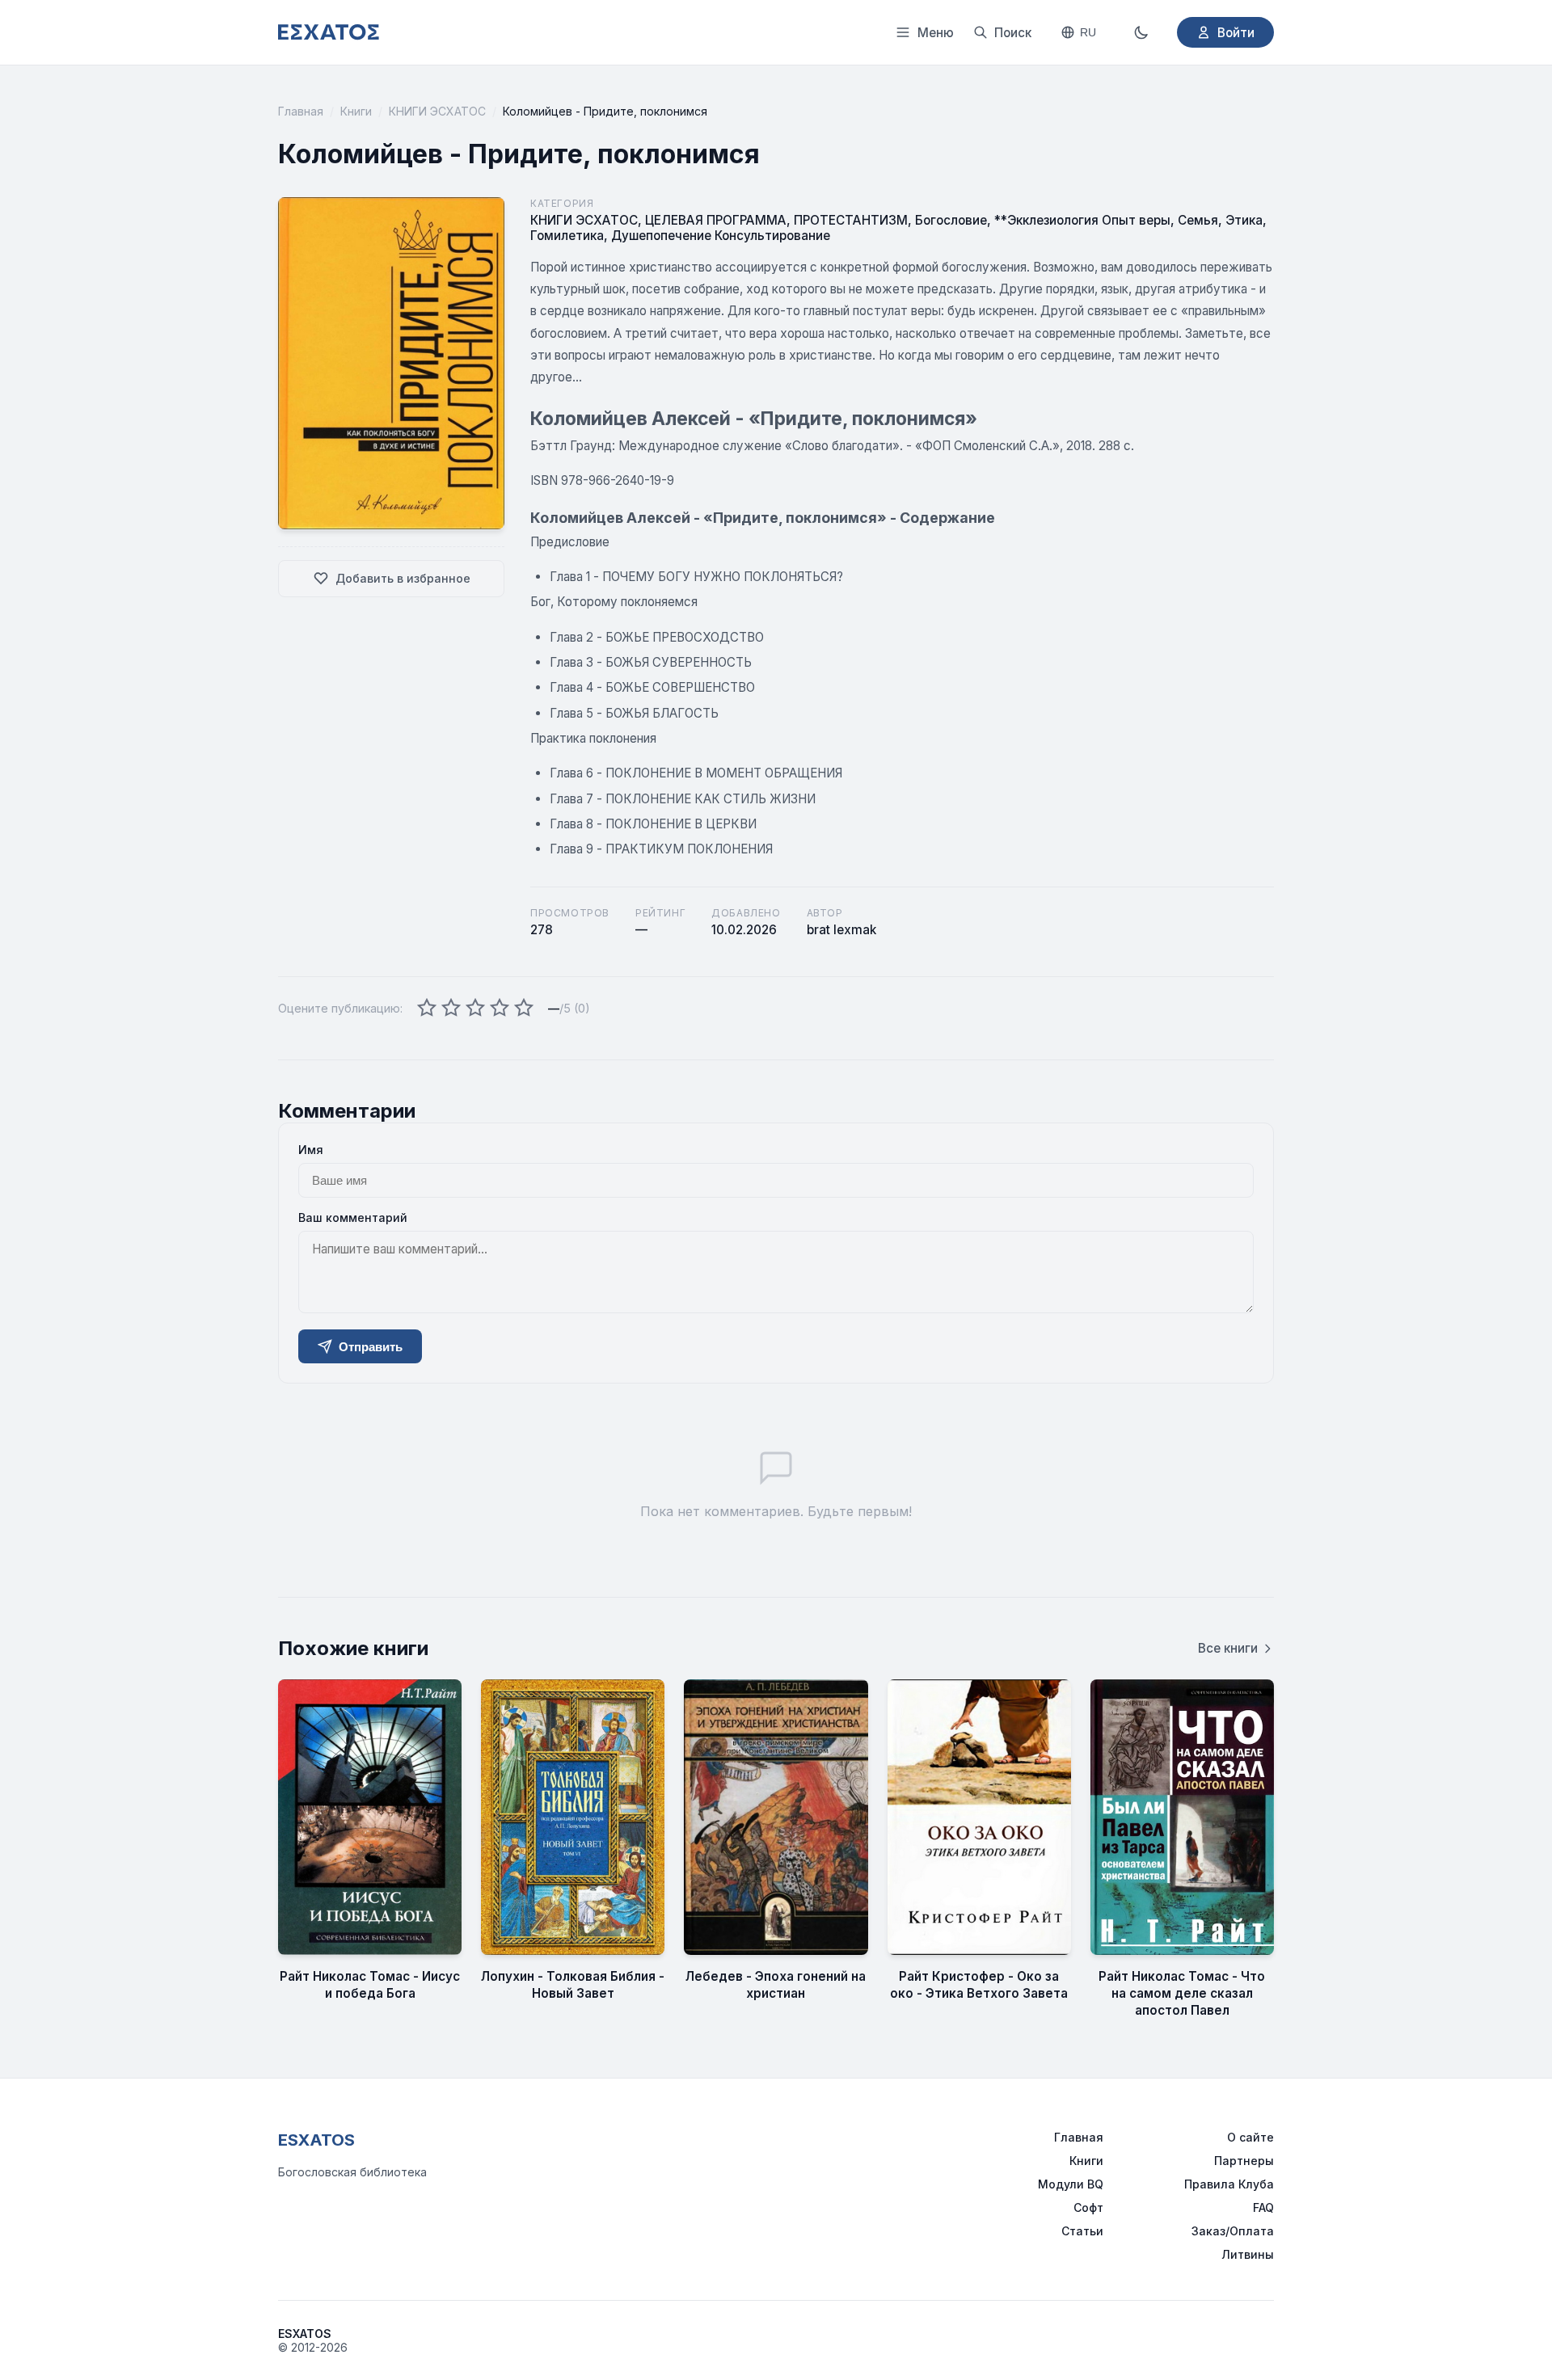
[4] (500, 1009)
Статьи (1082, 2231)
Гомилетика (567, 236)
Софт (1088, 2207)
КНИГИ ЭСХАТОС (437, 111)
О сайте (1250, 2137)
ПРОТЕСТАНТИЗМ (851, 220)
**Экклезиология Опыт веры (1082, 220)
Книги (356, 111)
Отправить (371, 1347)
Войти (1236, 33)
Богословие (951, 220)
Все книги (1228, 1648)
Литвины (1248, 2254)
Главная (301, 111)
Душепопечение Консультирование (721, 236)
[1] (427, 1009)
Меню (936, 33)
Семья (1198, 220)
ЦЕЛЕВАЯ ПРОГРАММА (716, 220)
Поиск (1013, 33)
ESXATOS (316, 2140)
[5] (524, 1009)
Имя (311, 1150)
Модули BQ (1071, 2184)
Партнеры (1244, 2161)
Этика (1244, 220)
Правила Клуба (1229, 2184)
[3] (475, 1009)
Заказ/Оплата (1233, 2231)
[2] (451, 1009)
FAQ (1263, 2207)
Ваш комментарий (353, 1217)
